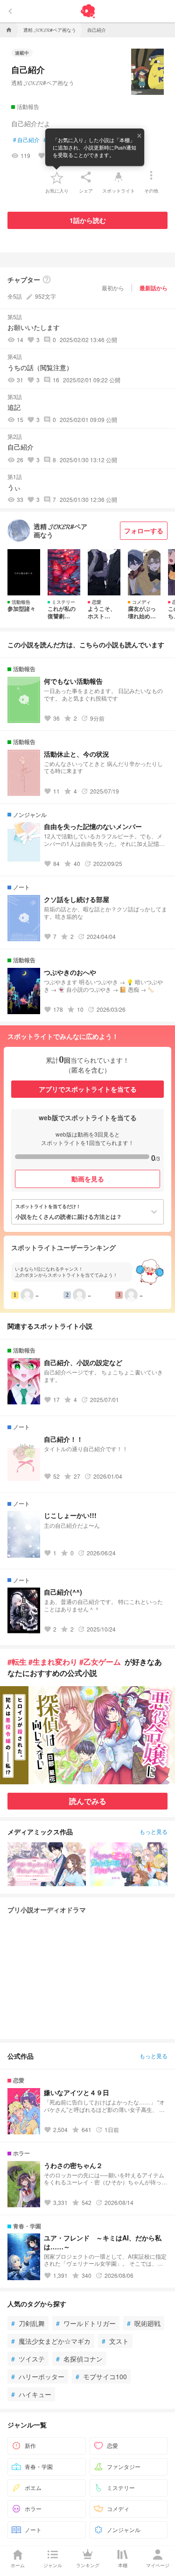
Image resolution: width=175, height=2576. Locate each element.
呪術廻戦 (144, 2323)
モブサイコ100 (101, 2376)
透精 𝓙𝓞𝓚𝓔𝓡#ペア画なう (43, 82)
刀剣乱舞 (28, 2323)
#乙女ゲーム (100, 1662)
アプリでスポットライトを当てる (88, 1089)
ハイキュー (31, 2394)
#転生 (17, 1662)
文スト (115, 2341)
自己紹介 (26, 140)
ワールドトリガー (86, 2323)
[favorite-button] (57, 177)
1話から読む (88, 220)
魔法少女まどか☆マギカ (51, 2341)
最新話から (154, 288)
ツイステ (28, 2359)
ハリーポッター (38, 2376)
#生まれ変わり (53, 1662)
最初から (113, 288)
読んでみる (88, 1801)
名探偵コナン (79, 2359)
